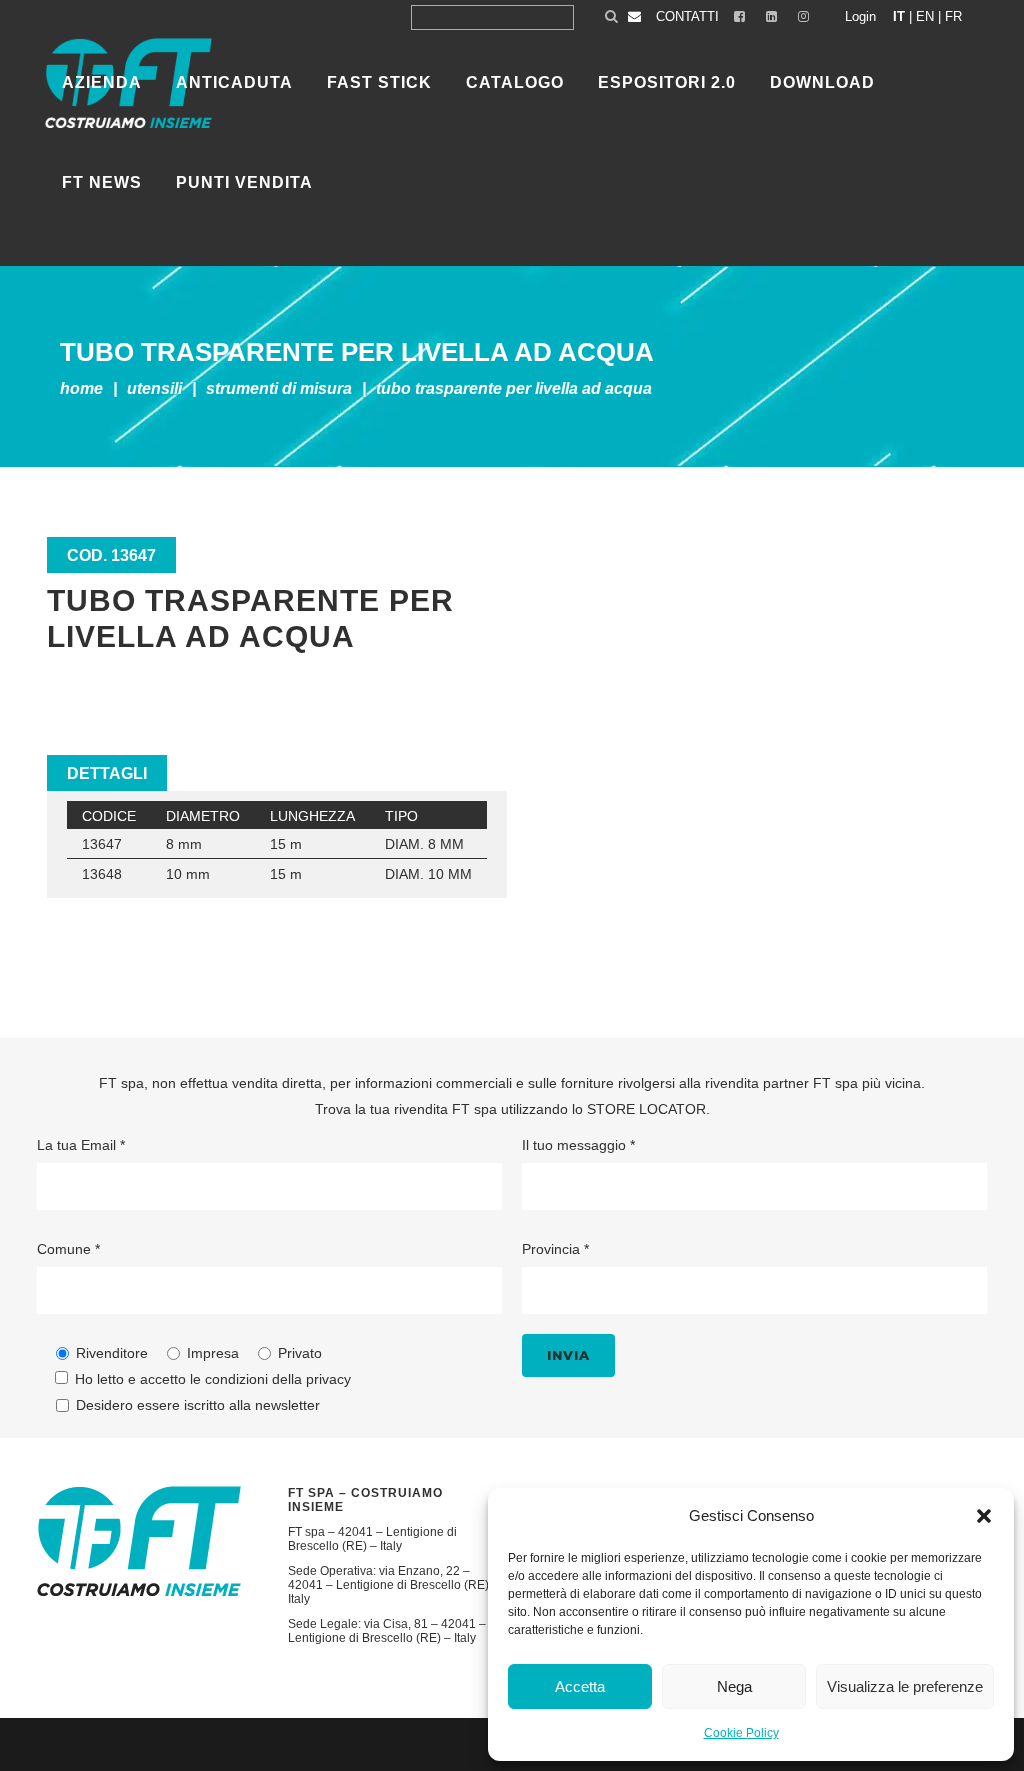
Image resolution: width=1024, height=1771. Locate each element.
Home (81, 388)
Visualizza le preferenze (905, 1686)
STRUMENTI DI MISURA (279, 388)
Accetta (580, 1686)
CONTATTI (687, 16)
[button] (984, 1516)
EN (925, 16)
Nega (734, 1686)
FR (953, 16)
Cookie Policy (741, 1733)
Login (860, 16)
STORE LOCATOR (646, 1109)
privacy (328, 1379)
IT (899, 16)
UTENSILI (154, 388)
